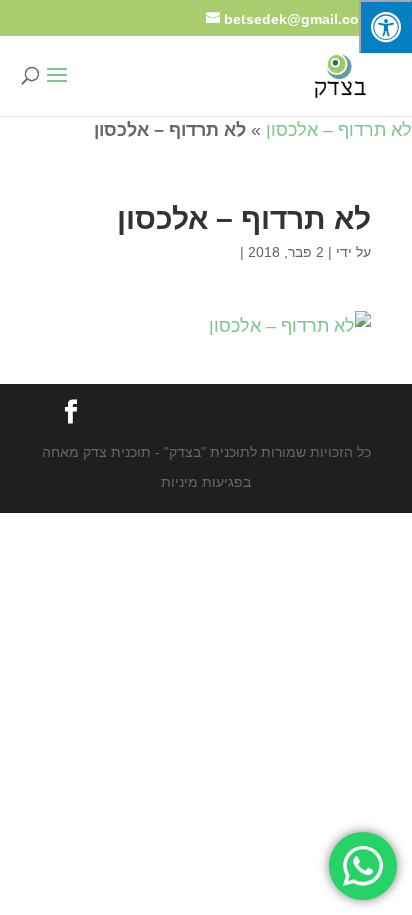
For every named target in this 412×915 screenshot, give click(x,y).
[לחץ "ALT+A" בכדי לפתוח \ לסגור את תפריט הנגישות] (385, 26)
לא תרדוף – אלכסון (339, 130)
